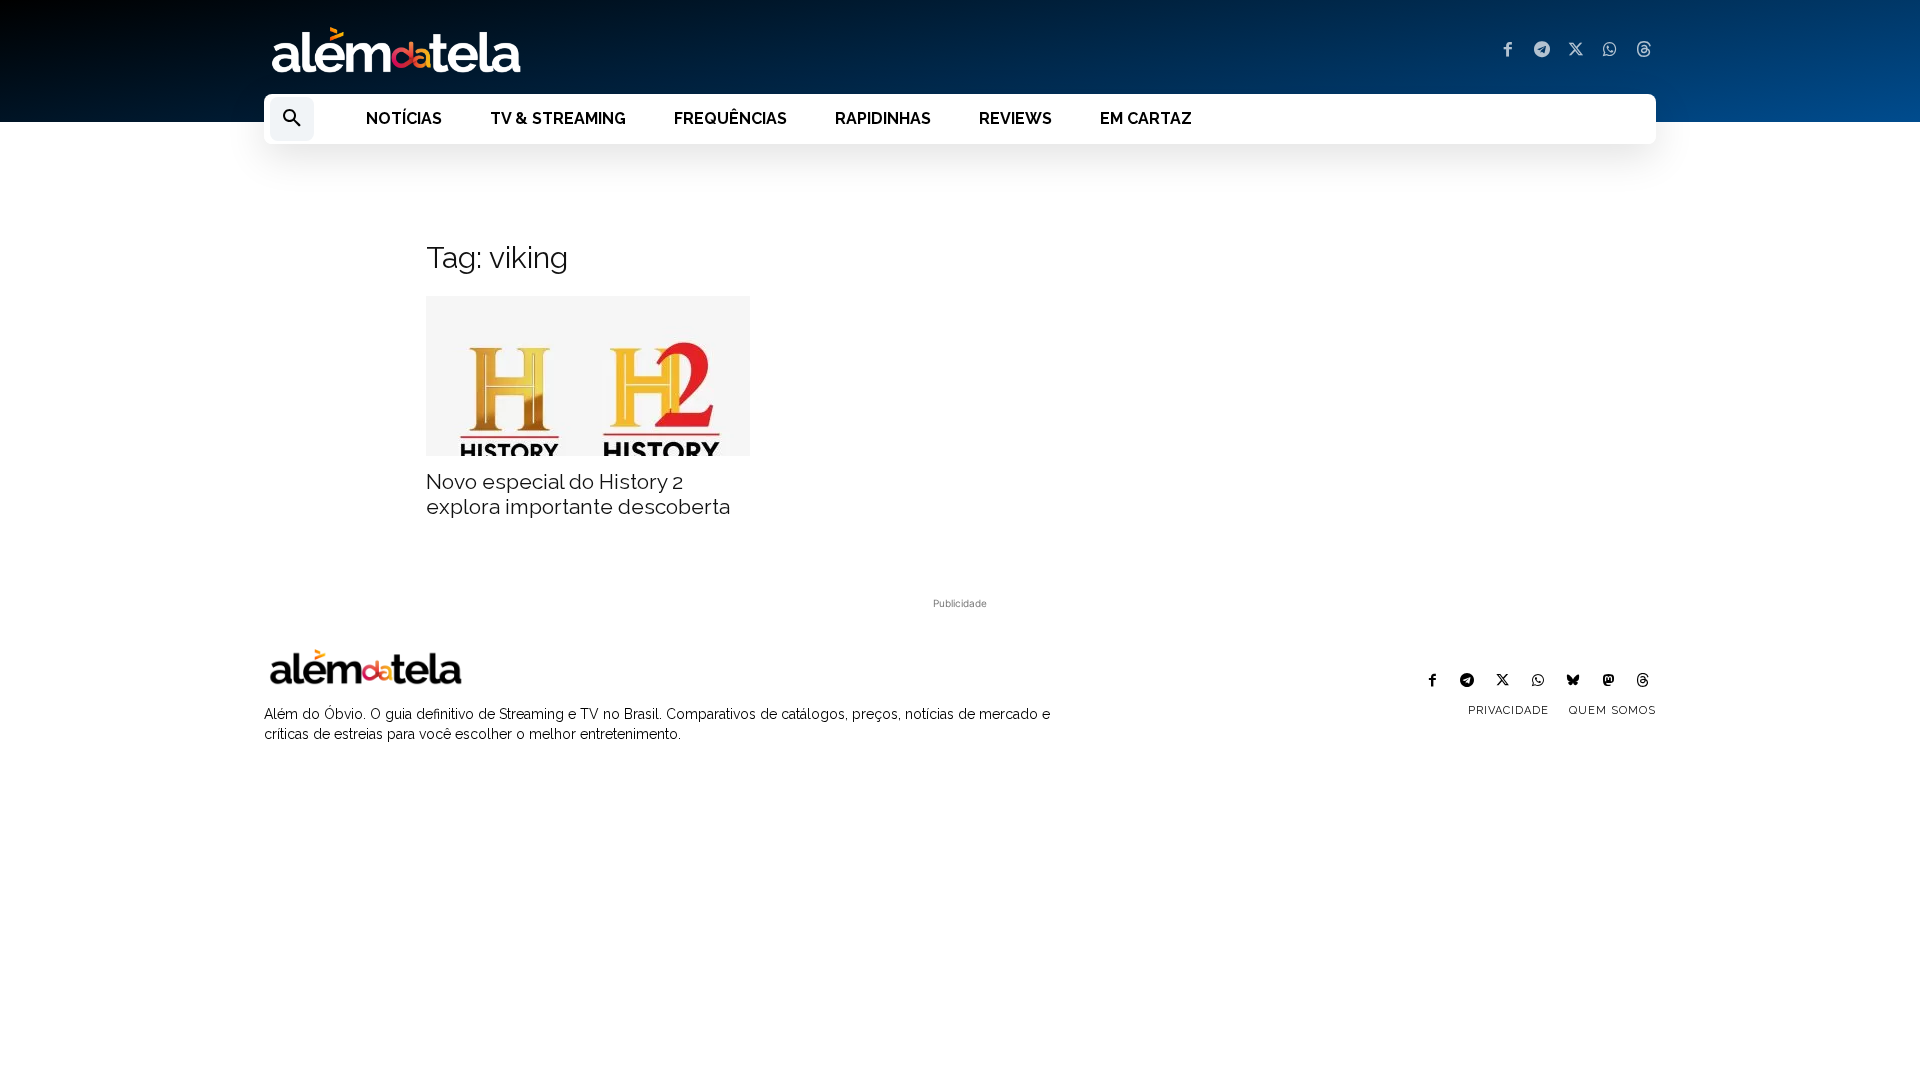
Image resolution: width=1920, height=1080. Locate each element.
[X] (1576, 51)
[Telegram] (1542, 51)
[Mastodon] (1608, 681)
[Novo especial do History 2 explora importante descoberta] (588, 376)
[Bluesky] (1572, 681)
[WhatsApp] (1610, 51)
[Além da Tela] (600, 51)
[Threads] (1644, 51)
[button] (292, 119)
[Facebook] (1508, 51)
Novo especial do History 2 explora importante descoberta (578, 494)
